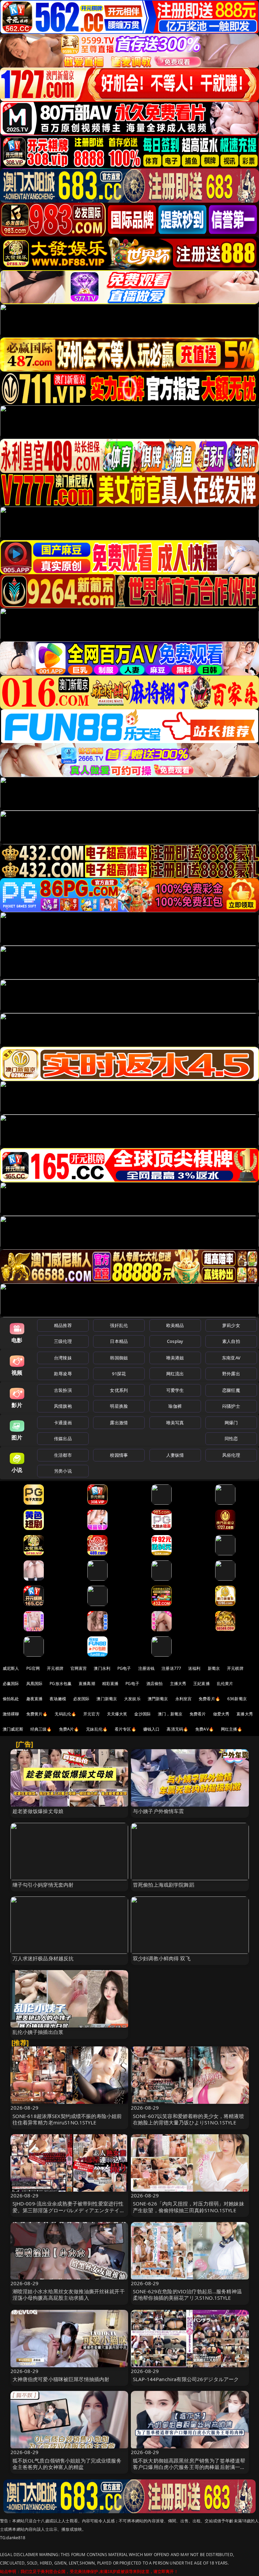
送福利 (194, 1668)
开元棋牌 (55, 1668)
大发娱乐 (132, 1699)
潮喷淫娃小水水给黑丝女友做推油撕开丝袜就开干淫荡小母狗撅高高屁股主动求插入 (69, 2294)
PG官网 (33, 1668)
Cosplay (175, 1341)
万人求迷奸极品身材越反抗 (43, 1958)
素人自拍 (231, 1341)
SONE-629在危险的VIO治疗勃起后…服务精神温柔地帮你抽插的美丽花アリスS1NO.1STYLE (187, 2294)
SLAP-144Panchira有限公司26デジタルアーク (186, 2379)
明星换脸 (119, 1406)
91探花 (119, 1374)
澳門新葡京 (158, 1699)
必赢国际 (11, 1684)
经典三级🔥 (41, 1729)
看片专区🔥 (125, 1729)
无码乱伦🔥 (65, 1714)
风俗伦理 (231, 1455)
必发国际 (81, 1699)
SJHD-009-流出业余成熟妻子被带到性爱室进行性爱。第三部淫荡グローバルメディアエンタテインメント (69, 2210)
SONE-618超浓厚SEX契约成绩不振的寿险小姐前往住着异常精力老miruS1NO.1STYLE (67, 2119)
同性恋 (231, 1438)
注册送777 (171, 1668)
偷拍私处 (11, 1699)
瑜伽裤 (175, 1406)
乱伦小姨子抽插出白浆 (38, 2032)
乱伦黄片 (225, 1684)
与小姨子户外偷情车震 (159, 1811)
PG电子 (124, 1668)
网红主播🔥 (232, 1729)
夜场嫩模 (58, 1699)
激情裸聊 (11, 1714)
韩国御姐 (119, 1358)
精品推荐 (63, 1325)
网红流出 (175, 1374)
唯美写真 (175, 1423)
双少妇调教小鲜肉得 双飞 (162, 1958)
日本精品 (119, 1341)
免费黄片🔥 (37, 1714)
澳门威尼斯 (13, 1729)
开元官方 (92, 1714)
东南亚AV (231, 1358)
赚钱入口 (152, 1729)
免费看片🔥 (209, 1699)
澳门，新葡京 (170, 1714)
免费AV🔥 (205, 1729)
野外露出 (231, 1374)
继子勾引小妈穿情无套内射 (43, 1885)
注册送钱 (147, 1668)
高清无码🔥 (177, 1729)
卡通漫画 (63, 1423)
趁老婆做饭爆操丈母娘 (38, 1811)
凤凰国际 (35, 1684)
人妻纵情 (175, 1455)
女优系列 (119, 1390)
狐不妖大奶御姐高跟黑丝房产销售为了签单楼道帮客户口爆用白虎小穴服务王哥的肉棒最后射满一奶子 (189, 2467)
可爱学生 (175, 1390)
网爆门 (231, 1423)
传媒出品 (63, 1438)
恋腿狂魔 (231, 1390)
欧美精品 (175, 1325)
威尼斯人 (11, 1668)
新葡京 (214, 1668)
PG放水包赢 (61, 1684)
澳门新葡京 (107, 1699)
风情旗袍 (63, 1406)
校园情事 (119, 1455)
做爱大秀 (221, 1714)
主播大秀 (178, 1684)
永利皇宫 (184, 1699)
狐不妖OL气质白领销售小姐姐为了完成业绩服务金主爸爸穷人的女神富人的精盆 (67, 2464)
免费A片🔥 (69, 1729)
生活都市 (63, 1455)
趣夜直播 (35, 1699)
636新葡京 (237, 1699)
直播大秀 (245, 1714)
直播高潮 (87, 1684)
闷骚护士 (231, 1406)
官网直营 (79, 1668)
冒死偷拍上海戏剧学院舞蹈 (164, 1885)
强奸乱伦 (119, 1325)
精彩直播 (110, 1684)
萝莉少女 (231, 1325)
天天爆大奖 (117, 1714)
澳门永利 (102, 1668)
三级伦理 (63, 1341)
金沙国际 (142, 1714)
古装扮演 (63, 1390)
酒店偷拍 (155, 1684)
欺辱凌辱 (63, 1374)
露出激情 (119, 1423)
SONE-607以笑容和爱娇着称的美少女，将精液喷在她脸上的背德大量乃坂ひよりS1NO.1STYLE (189, 2119)
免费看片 (198, 1714)
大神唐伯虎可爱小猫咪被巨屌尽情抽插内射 (61, 2379)
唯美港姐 (175, 1358)
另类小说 (63, 1471)
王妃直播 (202, 1684)
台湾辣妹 (63, 1358)
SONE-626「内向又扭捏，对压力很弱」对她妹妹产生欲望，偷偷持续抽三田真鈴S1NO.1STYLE (189, 2207)
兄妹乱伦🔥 (97, 1729)
